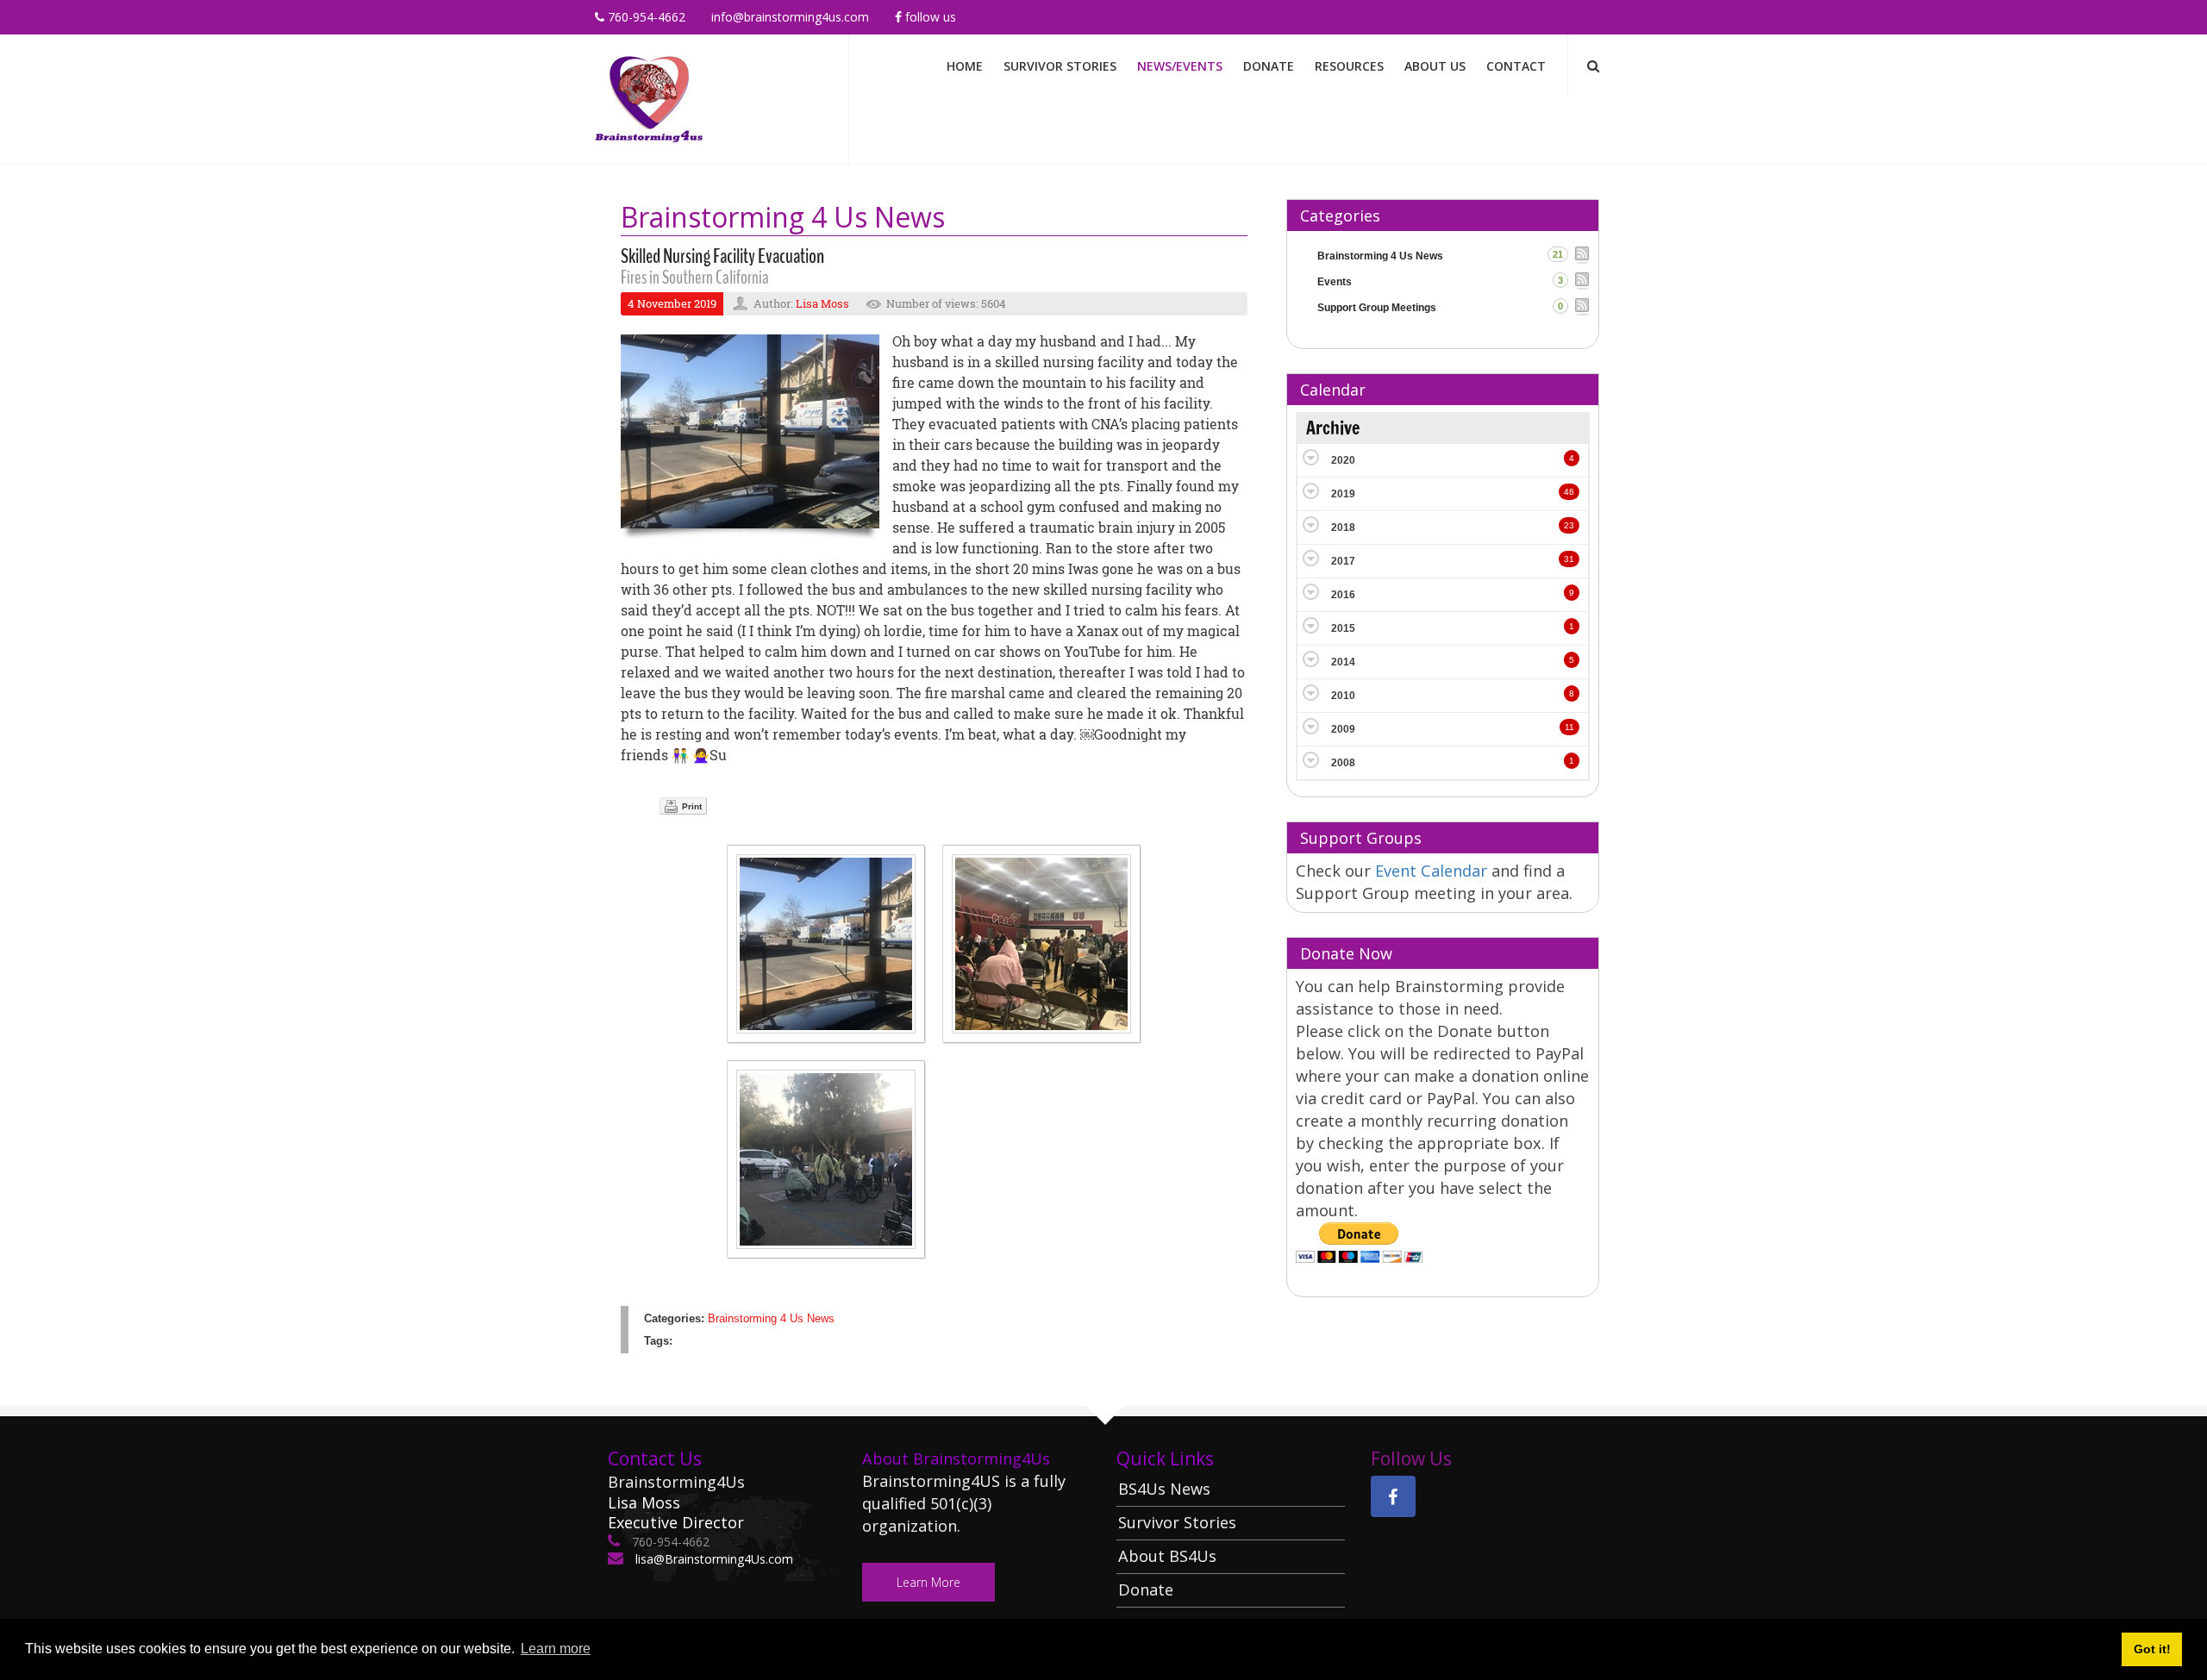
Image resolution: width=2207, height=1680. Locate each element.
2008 (1343, 763)
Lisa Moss (822, 303)
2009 (1343, 729)
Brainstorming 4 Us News (771, 1318)
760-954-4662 (645, 17)
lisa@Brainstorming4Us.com (713, 1559)
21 (1558, 254)
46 (1569, 492)
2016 (1343, 595)
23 (1569, 525)
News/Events (1180, 66)
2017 (1343, 561)
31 (1569, 559)
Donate (1269, 66)
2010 (1343, 696)
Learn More (928, 1582)
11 (1569, 727)
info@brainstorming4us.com (790, 17)
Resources (1349, 66)
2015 (1343, 628)
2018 (1343, 528)
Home (965, 66)
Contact (1516, 66)
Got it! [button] (2152, 1649)
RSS (1582, 255)
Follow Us (929, 17)
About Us (1435, 66)
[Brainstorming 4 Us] (649, 98)
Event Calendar (1433, 871)
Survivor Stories (1060, 66)
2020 (1343, 460)
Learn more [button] (556, 1649)
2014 (1343, 662)
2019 (1343, 494)
